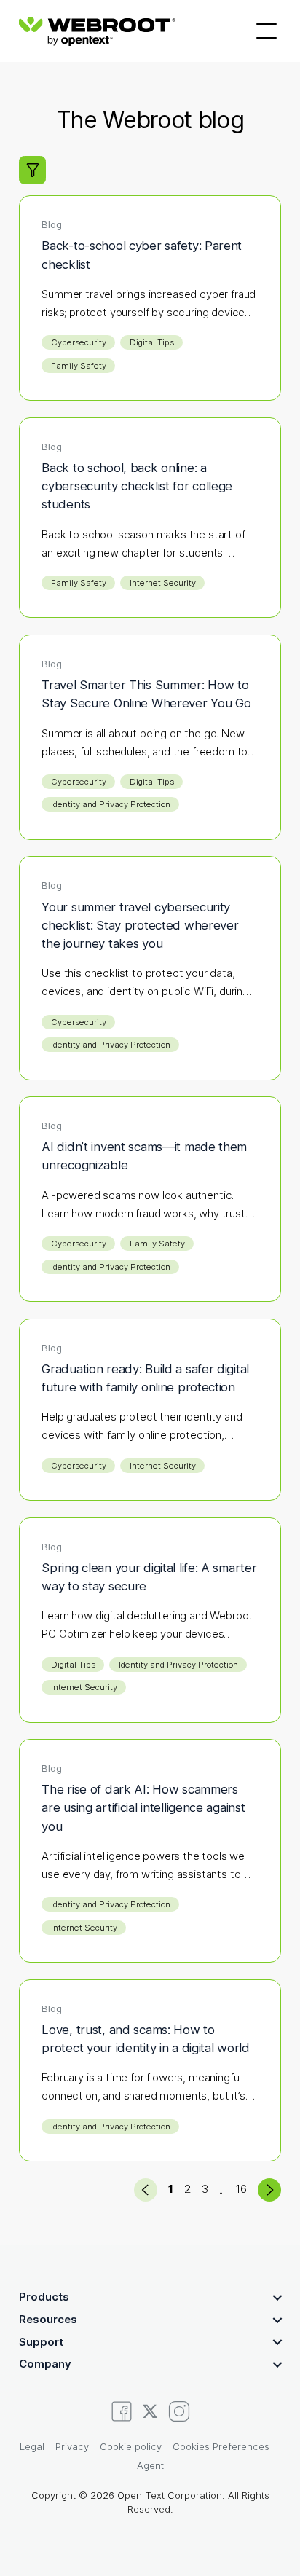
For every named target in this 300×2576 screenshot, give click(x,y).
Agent (150, 2465)
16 (241, 2189)
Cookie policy (131, 2446)
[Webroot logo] (97, 31)
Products (44, 2297)
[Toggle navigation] (267, 31)
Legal (32, 2446)
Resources (48, 2319)
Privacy (72, 2446)
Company (45, 2364)
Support (41, 2342)
